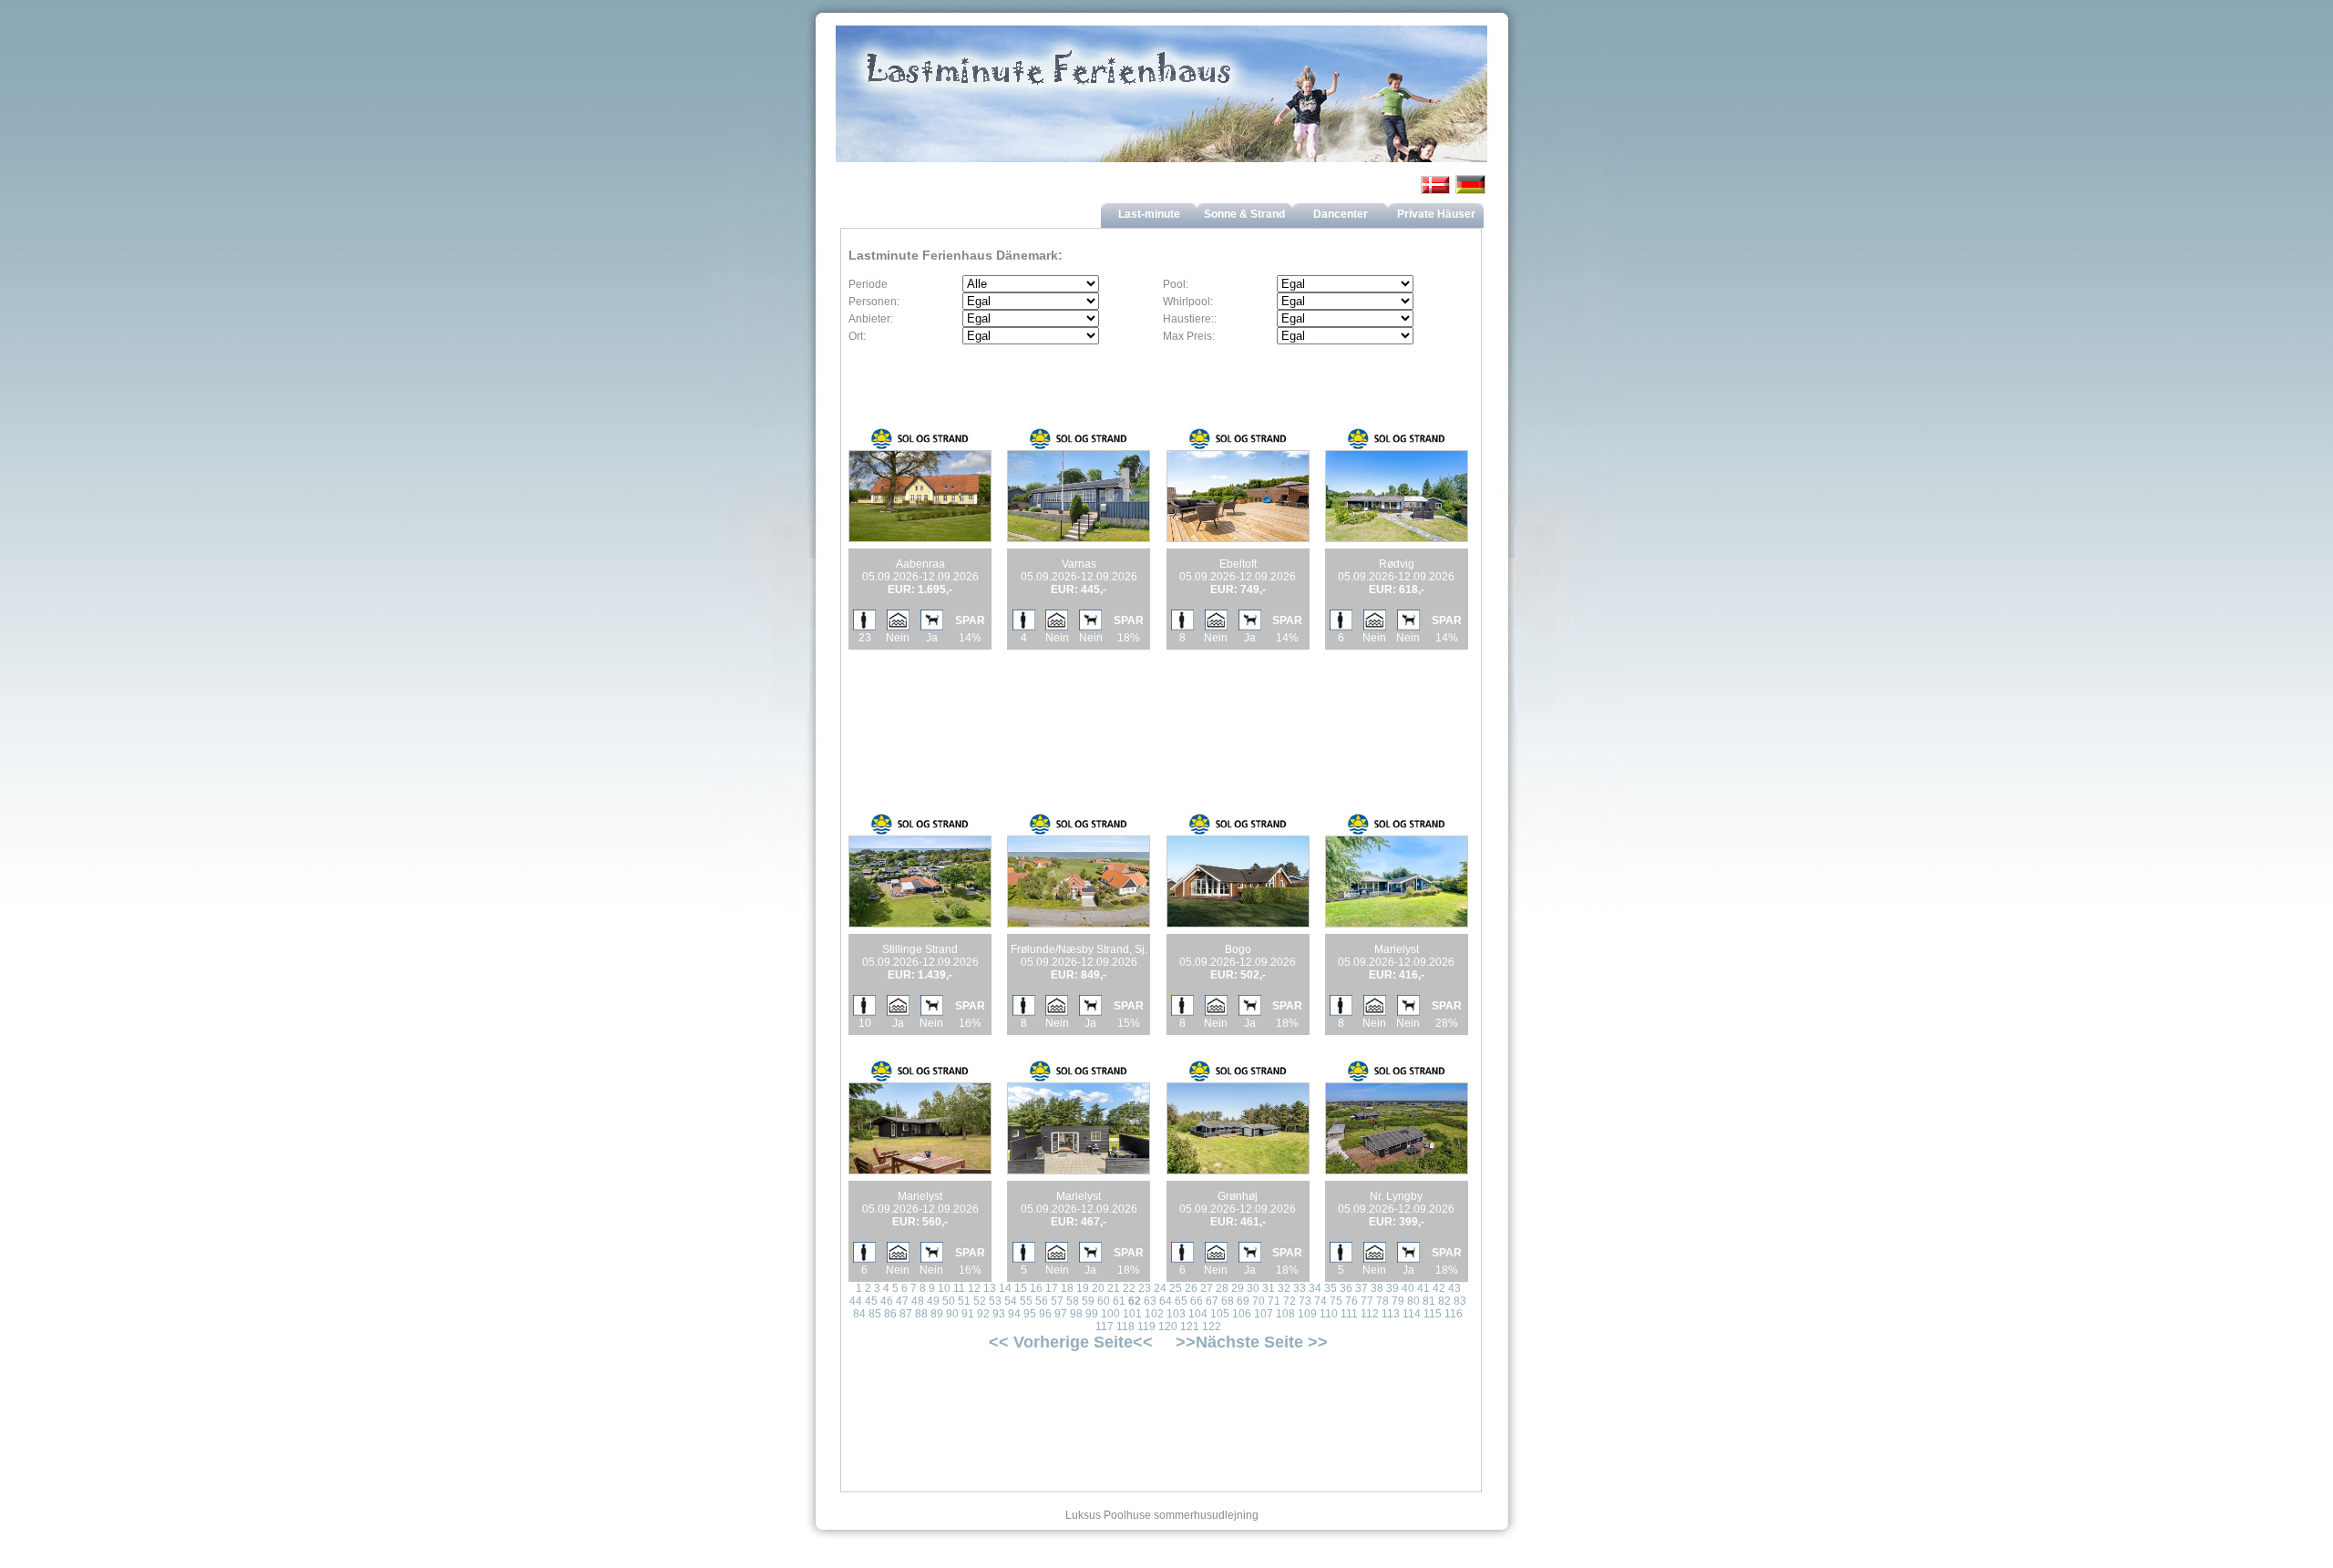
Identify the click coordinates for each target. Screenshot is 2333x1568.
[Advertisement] (1064, 710)
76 (1351, 1301)
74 (1321, 1301)
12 (974, 1288)
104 (1198, 1314)
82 (1444, 1301)
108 (1285, 1314)
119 (1146, 1327)
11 (959, 1288)
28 (1222, 1288)
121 (1190, 1327)
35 (1331, 1288)
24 (1160, 1288)
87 (906, 1314)
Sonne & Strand (1244, 214)
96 (1045, 1314)
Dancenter (1341, 214)
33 (1300, 1288)
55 (1026, 1301)
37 (1362, 1288)
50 (949, 1301)
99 (1092, 1314)
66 (1197, 1301)
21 (1114, 1288)
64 (1166, 1301)
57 (1057, 1301)
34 (1315, 1288)
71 (1274, 1301)
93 (999, 1314)
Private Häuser (1436, 214)
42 (1439, 1288)
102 (1154, 1314)
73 (1305, 1301)
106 (1242, 1314)
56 (1042, 1301)
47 (902, 1301)
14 (1005, 1288)
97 (1061, 1314)
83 (1460, 1301)
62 (1135, 1301)
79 (1398, 1301)
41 (1423, 1288)
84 (859, 1314)
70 (1259, 1301)
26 (1191, 1288)
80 (1413, 1301)
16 (1036, 1288)
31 (1269, 1288)
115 (1433, 1314)
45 (871, 1301)
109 (1307, 1314)
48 (918, 1301)
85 (875, 1314)
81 (1429, 1301)
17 (1052, 1288)
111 (1349, 1314)
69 (1243, 1301)
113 (1391, 1314)
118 (1125, 1327)
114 (1412, 1314)
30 (1253, 1288)
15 (1021, 1288)
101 (1132, 1314)
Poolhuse (1127, 1515)
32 (1284, 1288)
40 (1408, 1288)
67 (1212, 1301)
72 (1290, 1301)
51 (964, 1301)
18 (1067, 1288)
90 (952, 1314)
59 (1088, 1301)
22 (1129, 1288)
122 (1212, 1327)
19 (1083, 1288)
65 (1181, 1301)
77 (1367, 1301)
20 (1098, 1288)
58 (1073, 1301)
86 (890, 1314)
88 (921, 1314)
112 (1370, 1314)
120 (1168, 1327)
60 (1104, 1301)
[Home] (1162, 112)
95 (1030, 1314)
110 (1329, 1314)
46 (887, 1301)
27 (1207, 1288)
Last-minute (1149, 214)
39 (1393, 1288)
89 (937, 1314)
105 (1220, 1314)
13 (990, 1288)
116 (1454, 1314)
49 (933, 1301)
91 (968, 1314)
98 (1076, 1314)
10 (944, 1288)
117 (1105, 1327)
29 (1238, 1288)
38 (1377, 1288)
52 (980, 1301)
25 (1176, 1288)
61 (1119, 1301)
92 (983, 1314)
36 (1346, 1288)
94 (1014, 1314)
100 (1110, 1314)
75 (1336, 1301)
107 (1264, 1314)
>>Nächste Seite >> (1252, 1342)
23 (1145, 1288)
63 (1150, 1301)
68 (1228, 1301)
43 (1454, 1288)
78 (1382, 1301)
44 (856, 1301)
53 (995, 1301)
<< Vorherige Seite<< (1071, 1342)
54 (1011, 1301)
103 (1176, 1314)
